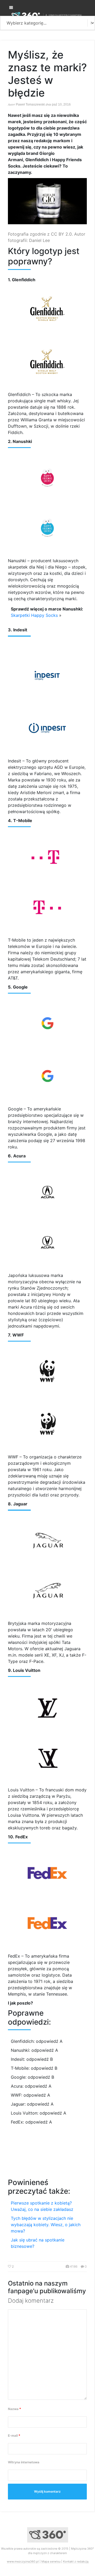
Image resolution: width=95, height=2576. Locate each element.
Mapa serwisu (51, 2561)
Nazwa (15, 2409)
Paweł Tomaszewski (30, 104)
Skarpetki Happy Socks (34, 615)
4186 (74, 2266)
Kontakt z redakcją (76, 2561)
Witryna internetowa (24, 2462)
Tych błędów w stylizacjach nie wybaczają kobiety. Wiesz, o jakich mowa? (46, 2225)
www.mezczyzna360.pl (23, 2561)
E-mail (14, 2436)
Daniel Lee (39, 240)
